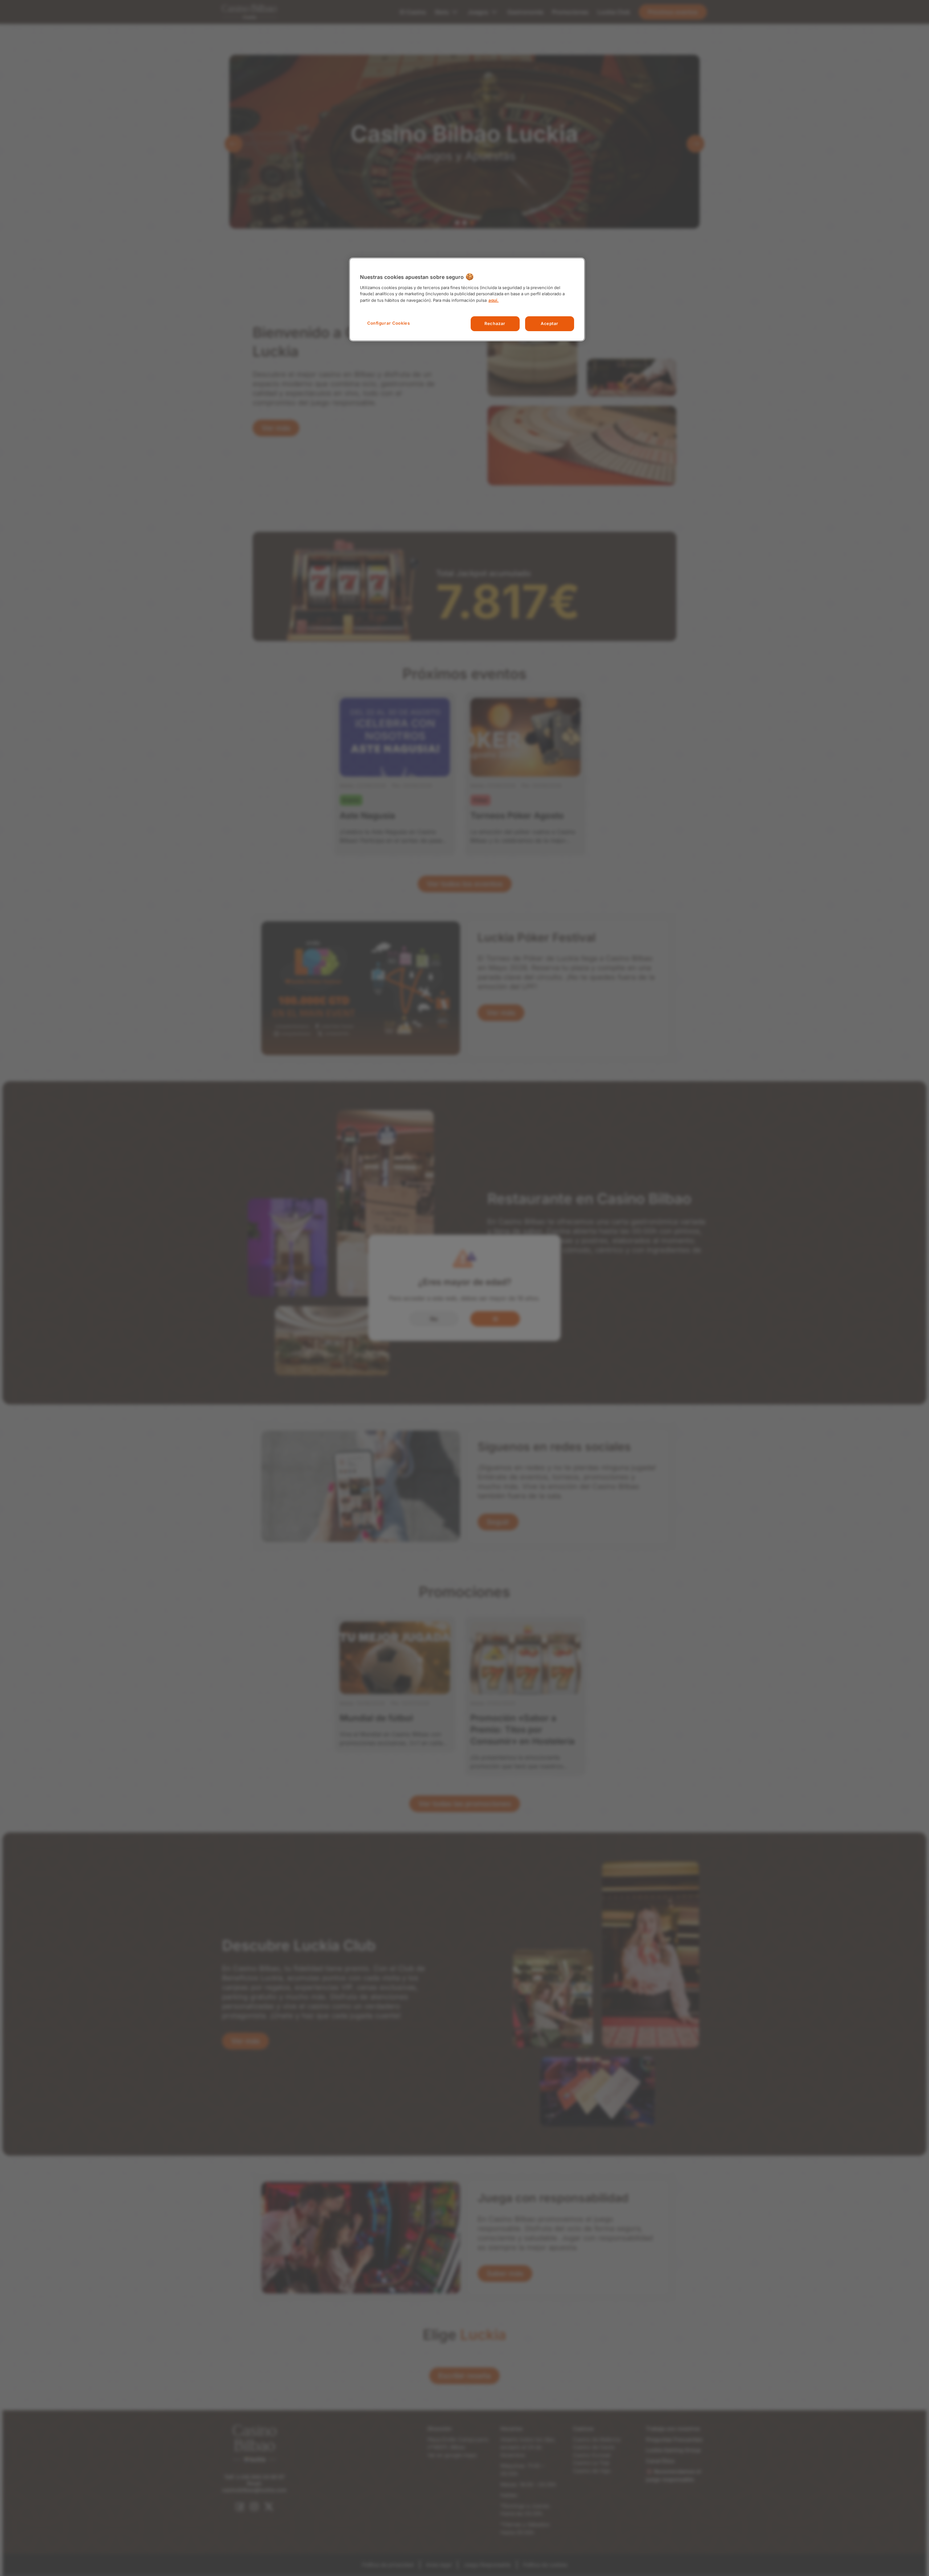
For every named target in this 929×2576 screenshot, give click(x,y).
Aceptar (550, 324)
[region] (467, 299)
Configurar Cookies (388, 323)
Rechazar (495, 324)
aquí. (494, 300)
